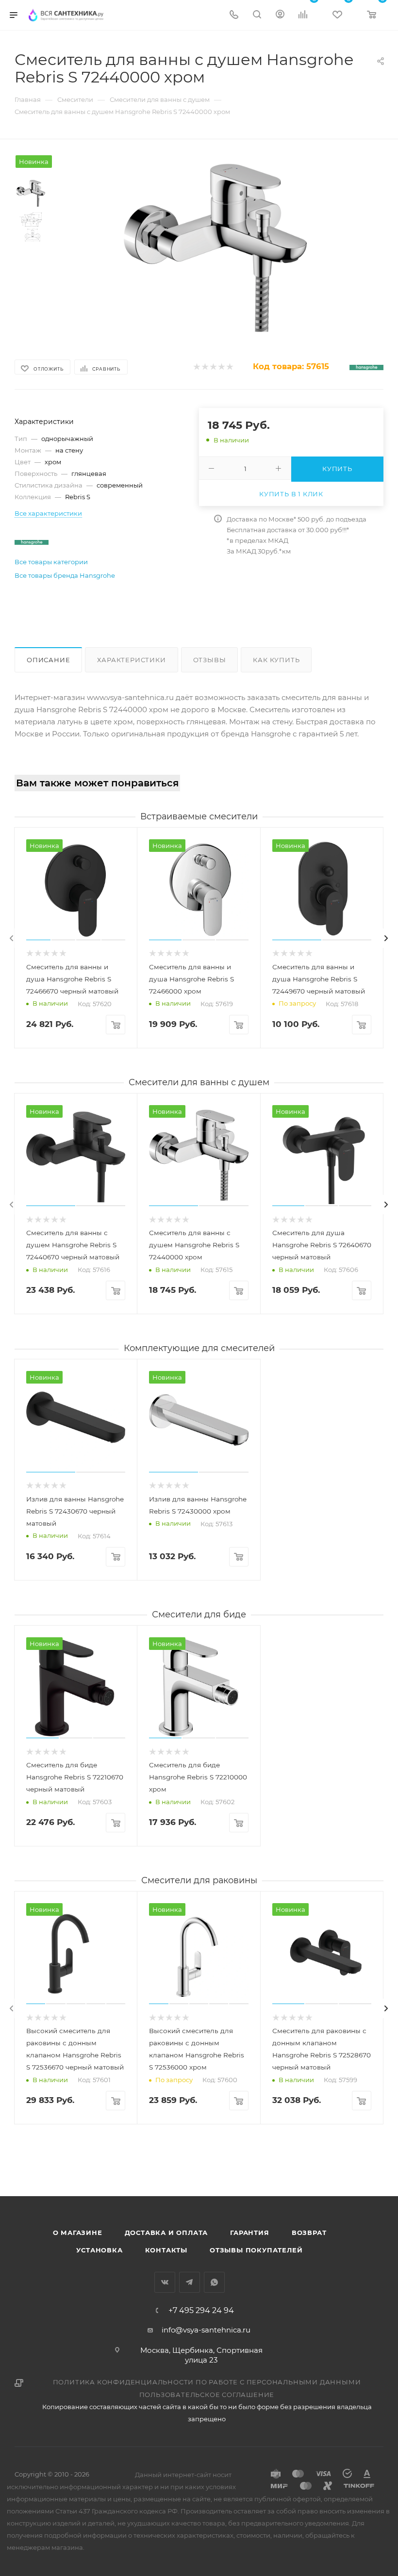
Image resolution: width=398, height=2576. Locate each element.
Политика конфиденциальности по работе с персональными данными (207, 2382)
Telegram (190, 2282)
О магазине (78, 2233)
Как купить (276, 660)
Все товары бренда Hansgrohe (65, 575)
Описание (48, 660)
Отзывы (210, 660)
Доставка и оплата (166, 2233)
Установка (99, 2250)
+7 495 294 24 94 (201, 2311)
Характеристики (131, 660)
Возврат (309, 2233)
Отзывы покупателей (256, 2250)
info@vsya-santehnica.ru (206, 2330)
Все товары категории (51, 562)
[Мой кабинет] (280, 15)
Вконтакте (165, 2282)
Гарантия (249, 2233)
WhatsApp (214, 2282)
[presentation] (12, 938)
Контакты (166, 2250)
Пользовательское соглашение (207, 2395)
